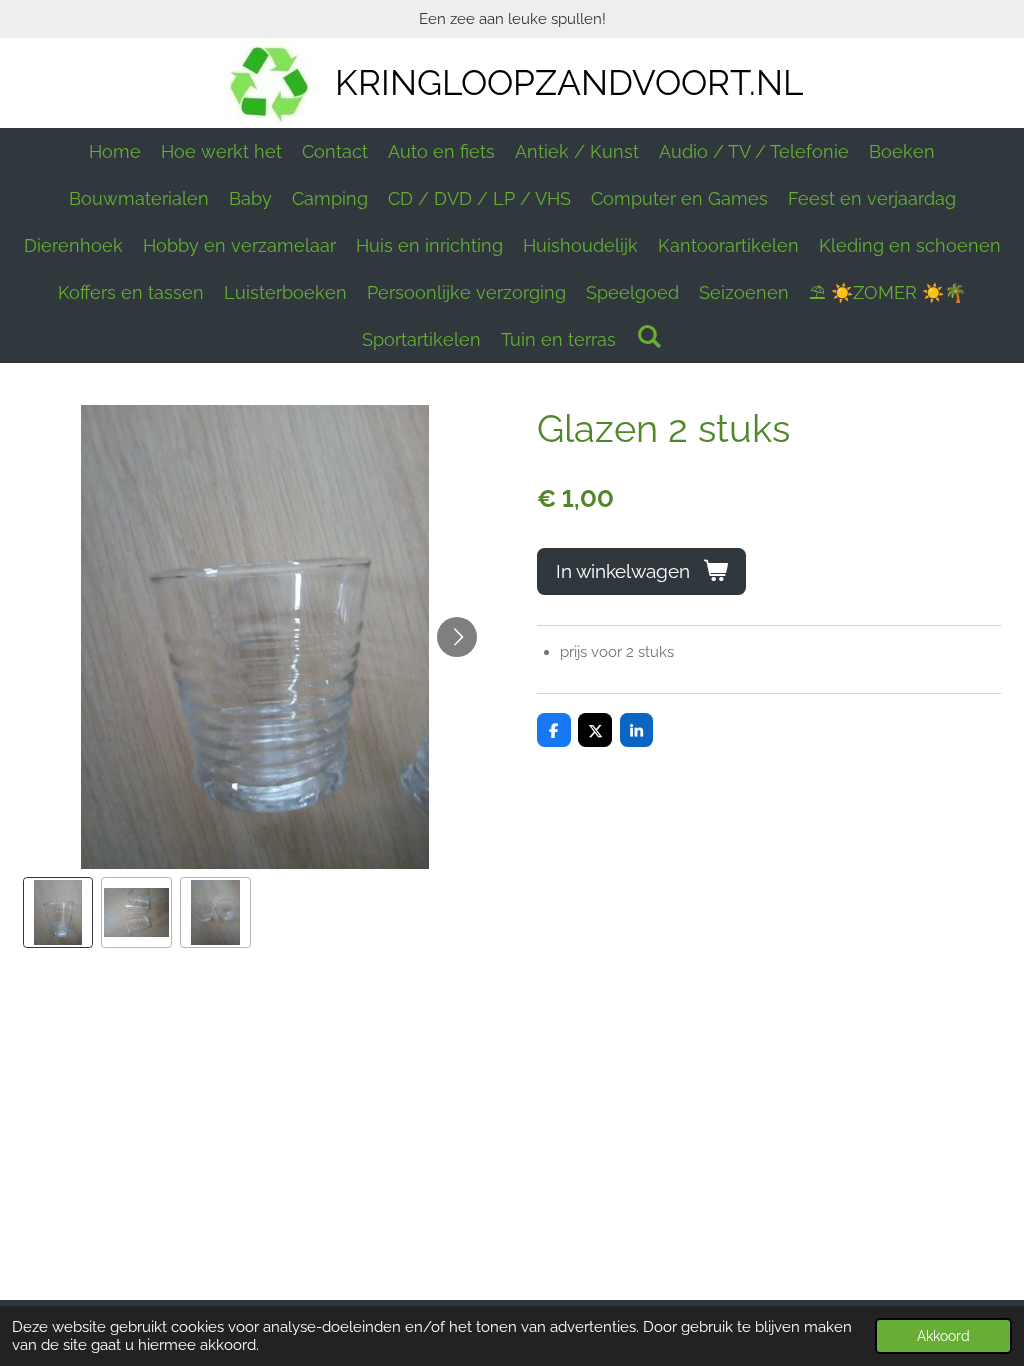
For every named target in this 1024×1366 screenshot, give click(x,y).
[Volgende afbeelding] (457, 637)
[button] (58, 912)
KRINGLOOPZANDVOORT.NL (569, 82)
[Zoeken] (648, 336)
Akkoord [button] (943, 1336)
